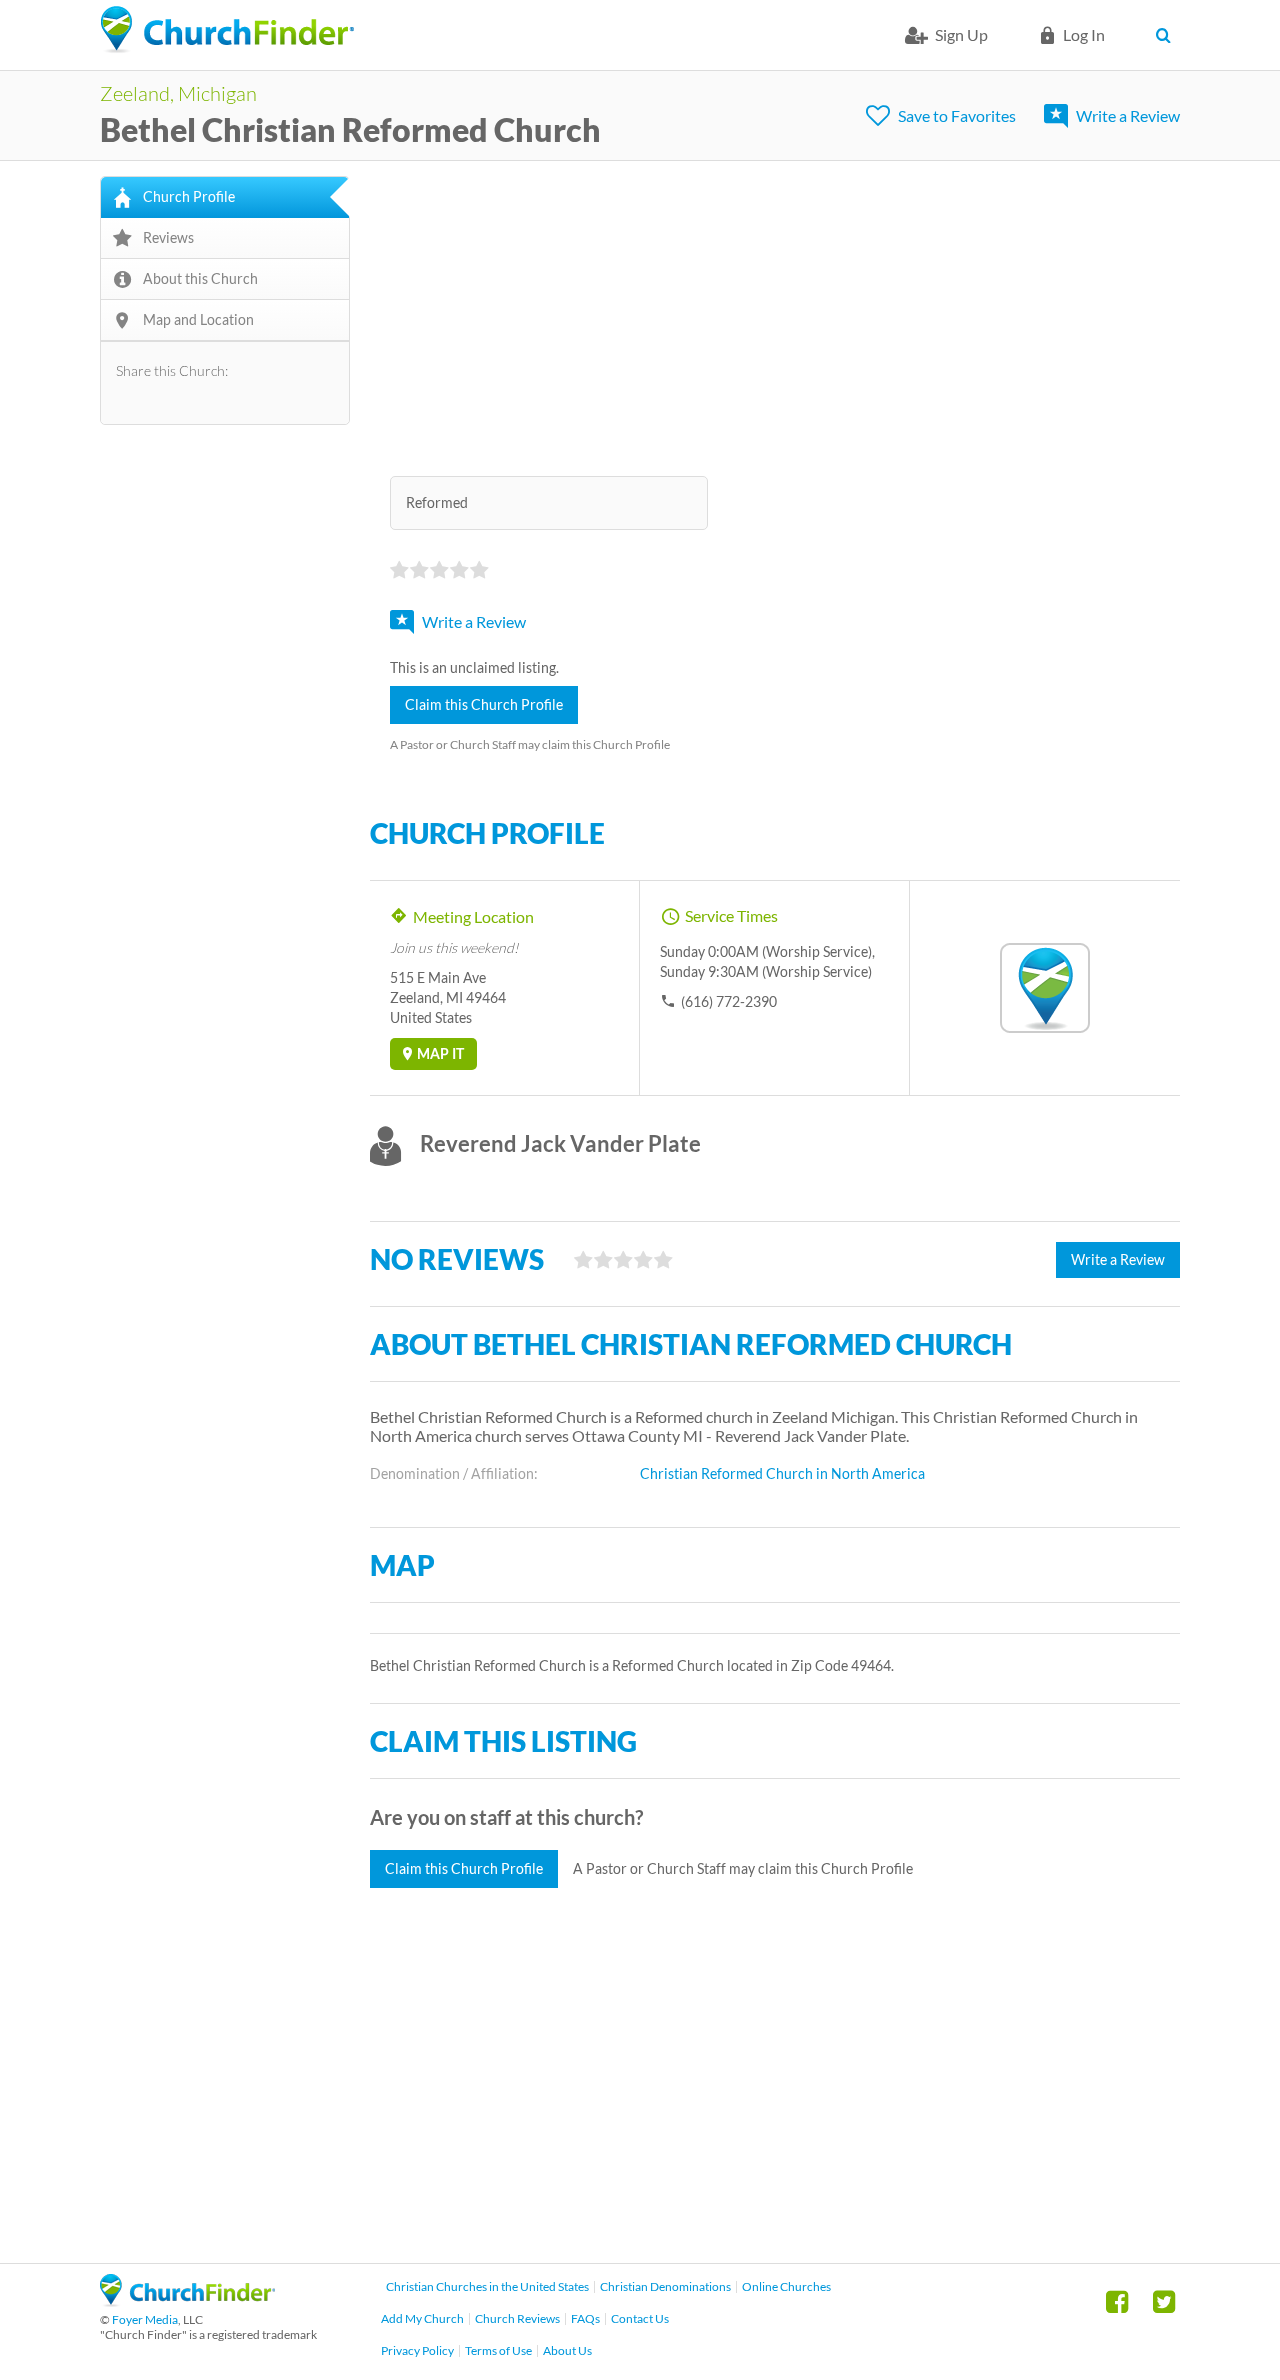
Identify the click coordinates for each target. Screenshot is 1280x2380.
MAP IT (440, 1053)
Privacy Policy (417, 2350)
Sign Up (961, 34)
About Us (567, 2350)
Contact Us (640, 2318)
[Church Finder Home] (187, 2300)
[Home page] (227, 30)
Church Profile (189, 196)
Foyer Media (145, 2319)
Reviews (168, 237)
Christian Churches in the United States (487, 2286)
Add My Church (422, 2318)
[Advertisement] (775, 316)
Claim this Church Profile (484, 704)
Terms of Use (498, 2350)
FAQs (585, 2318)
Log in (1084, 34)
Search (1167, 35)
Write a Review (1128, 115)
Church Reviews (517, 2318)
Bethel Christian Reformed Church (350, 129)
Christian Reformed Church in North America (782, 1473)
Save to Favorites (957, 115)
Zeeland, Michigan (178, 93)
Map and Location (198, 319)
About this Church (200, 278)
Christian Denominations (665, 2286)
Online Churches (786, 2286)
